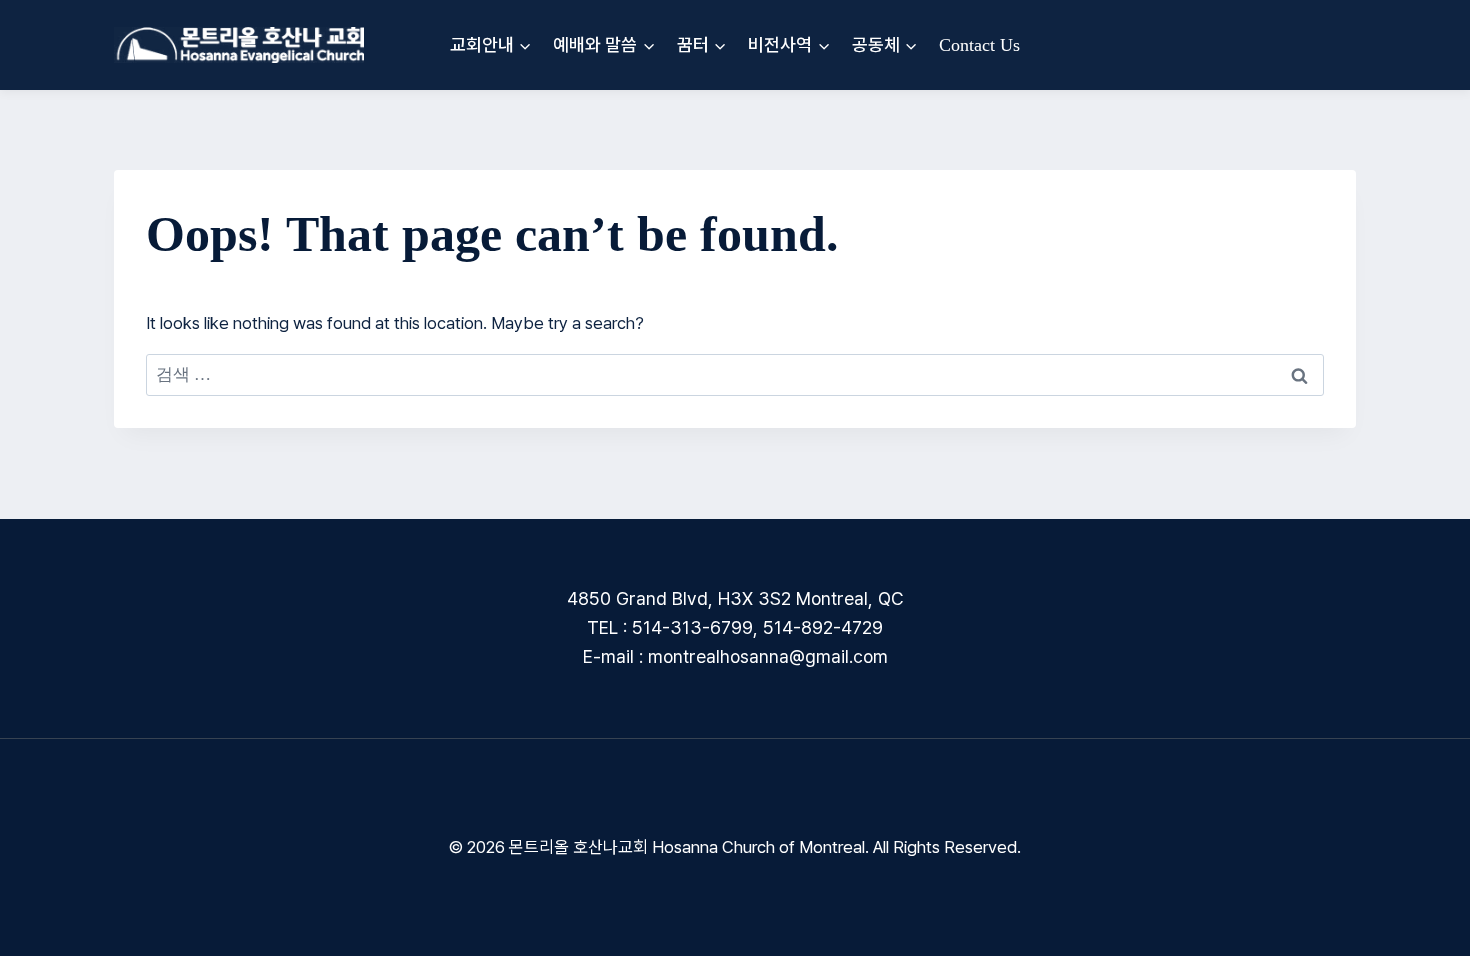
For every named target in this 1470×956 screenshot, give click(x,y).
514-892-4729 (823, 627)
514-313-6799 (692, 627)
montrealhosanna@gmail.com (768, 656)
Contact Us (979, 45)
